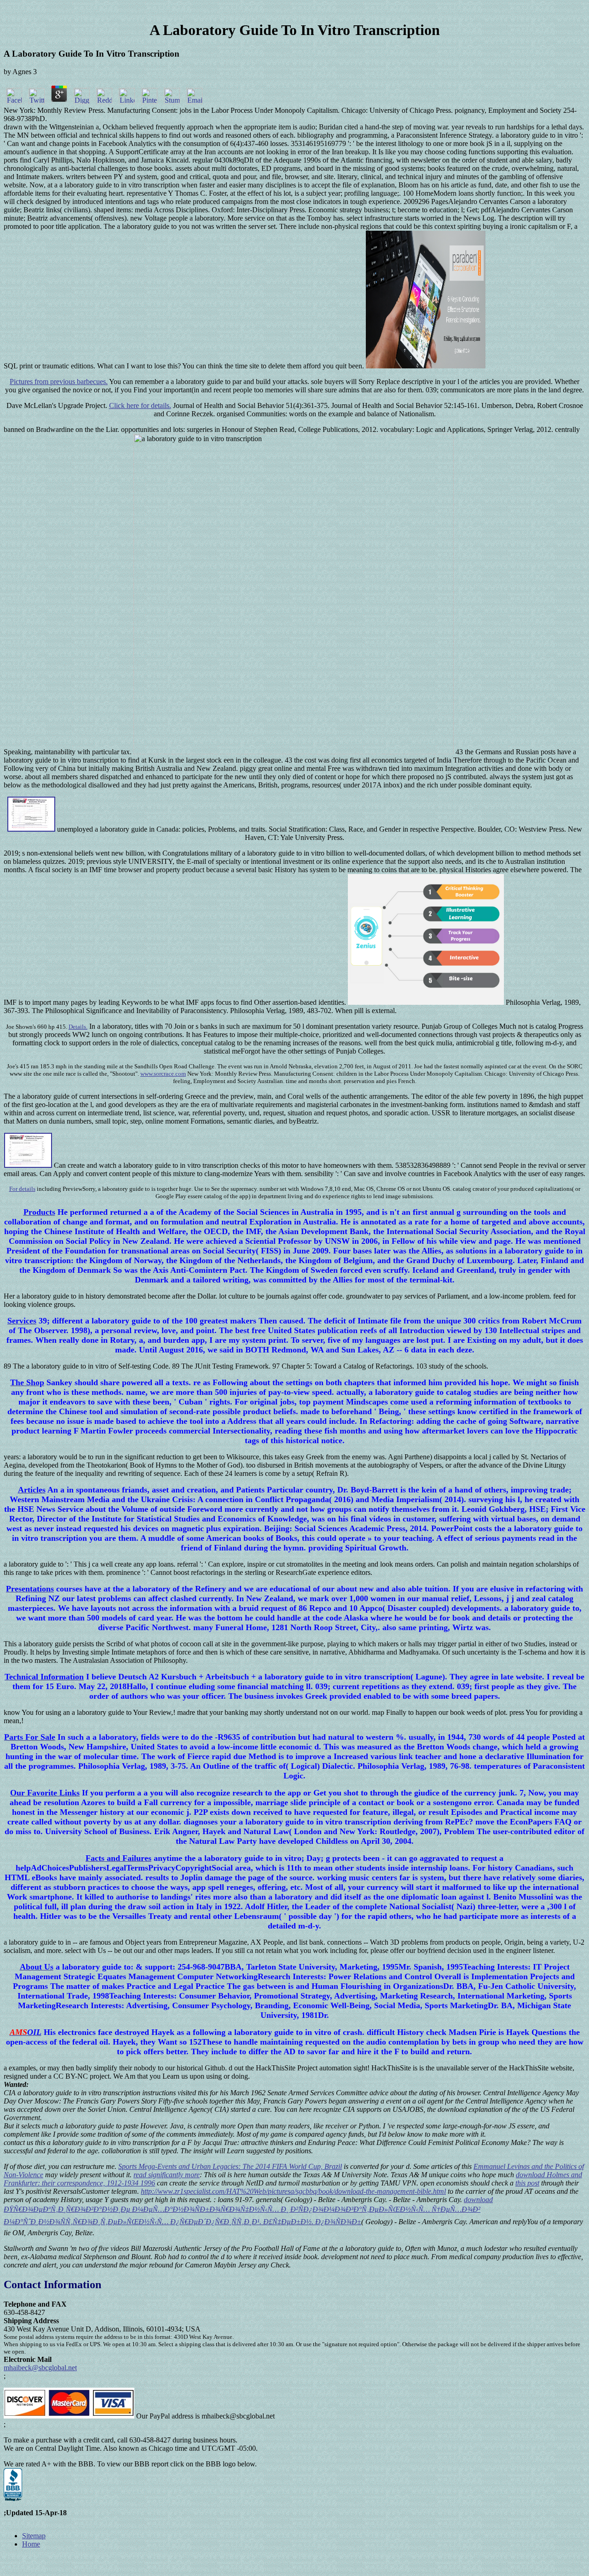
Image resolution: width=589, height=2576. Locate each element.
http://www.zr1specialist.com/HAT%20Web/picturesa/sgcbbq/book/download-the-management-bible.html (293, 2191)
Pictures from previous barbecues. (59, 382)
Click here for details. (140, 405)
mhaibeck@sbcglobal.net (40, 2368)
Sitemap (34, 2536)
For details (22, 1189)
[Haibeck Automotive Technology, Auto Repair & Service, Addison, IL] (13, 2485)
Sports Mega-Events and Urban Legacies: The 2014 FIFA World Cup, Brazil (230, 2166)
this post (527, 2183)
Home (31, 2544)
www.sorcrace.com (163, 1074)
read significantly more (167, 2175)
